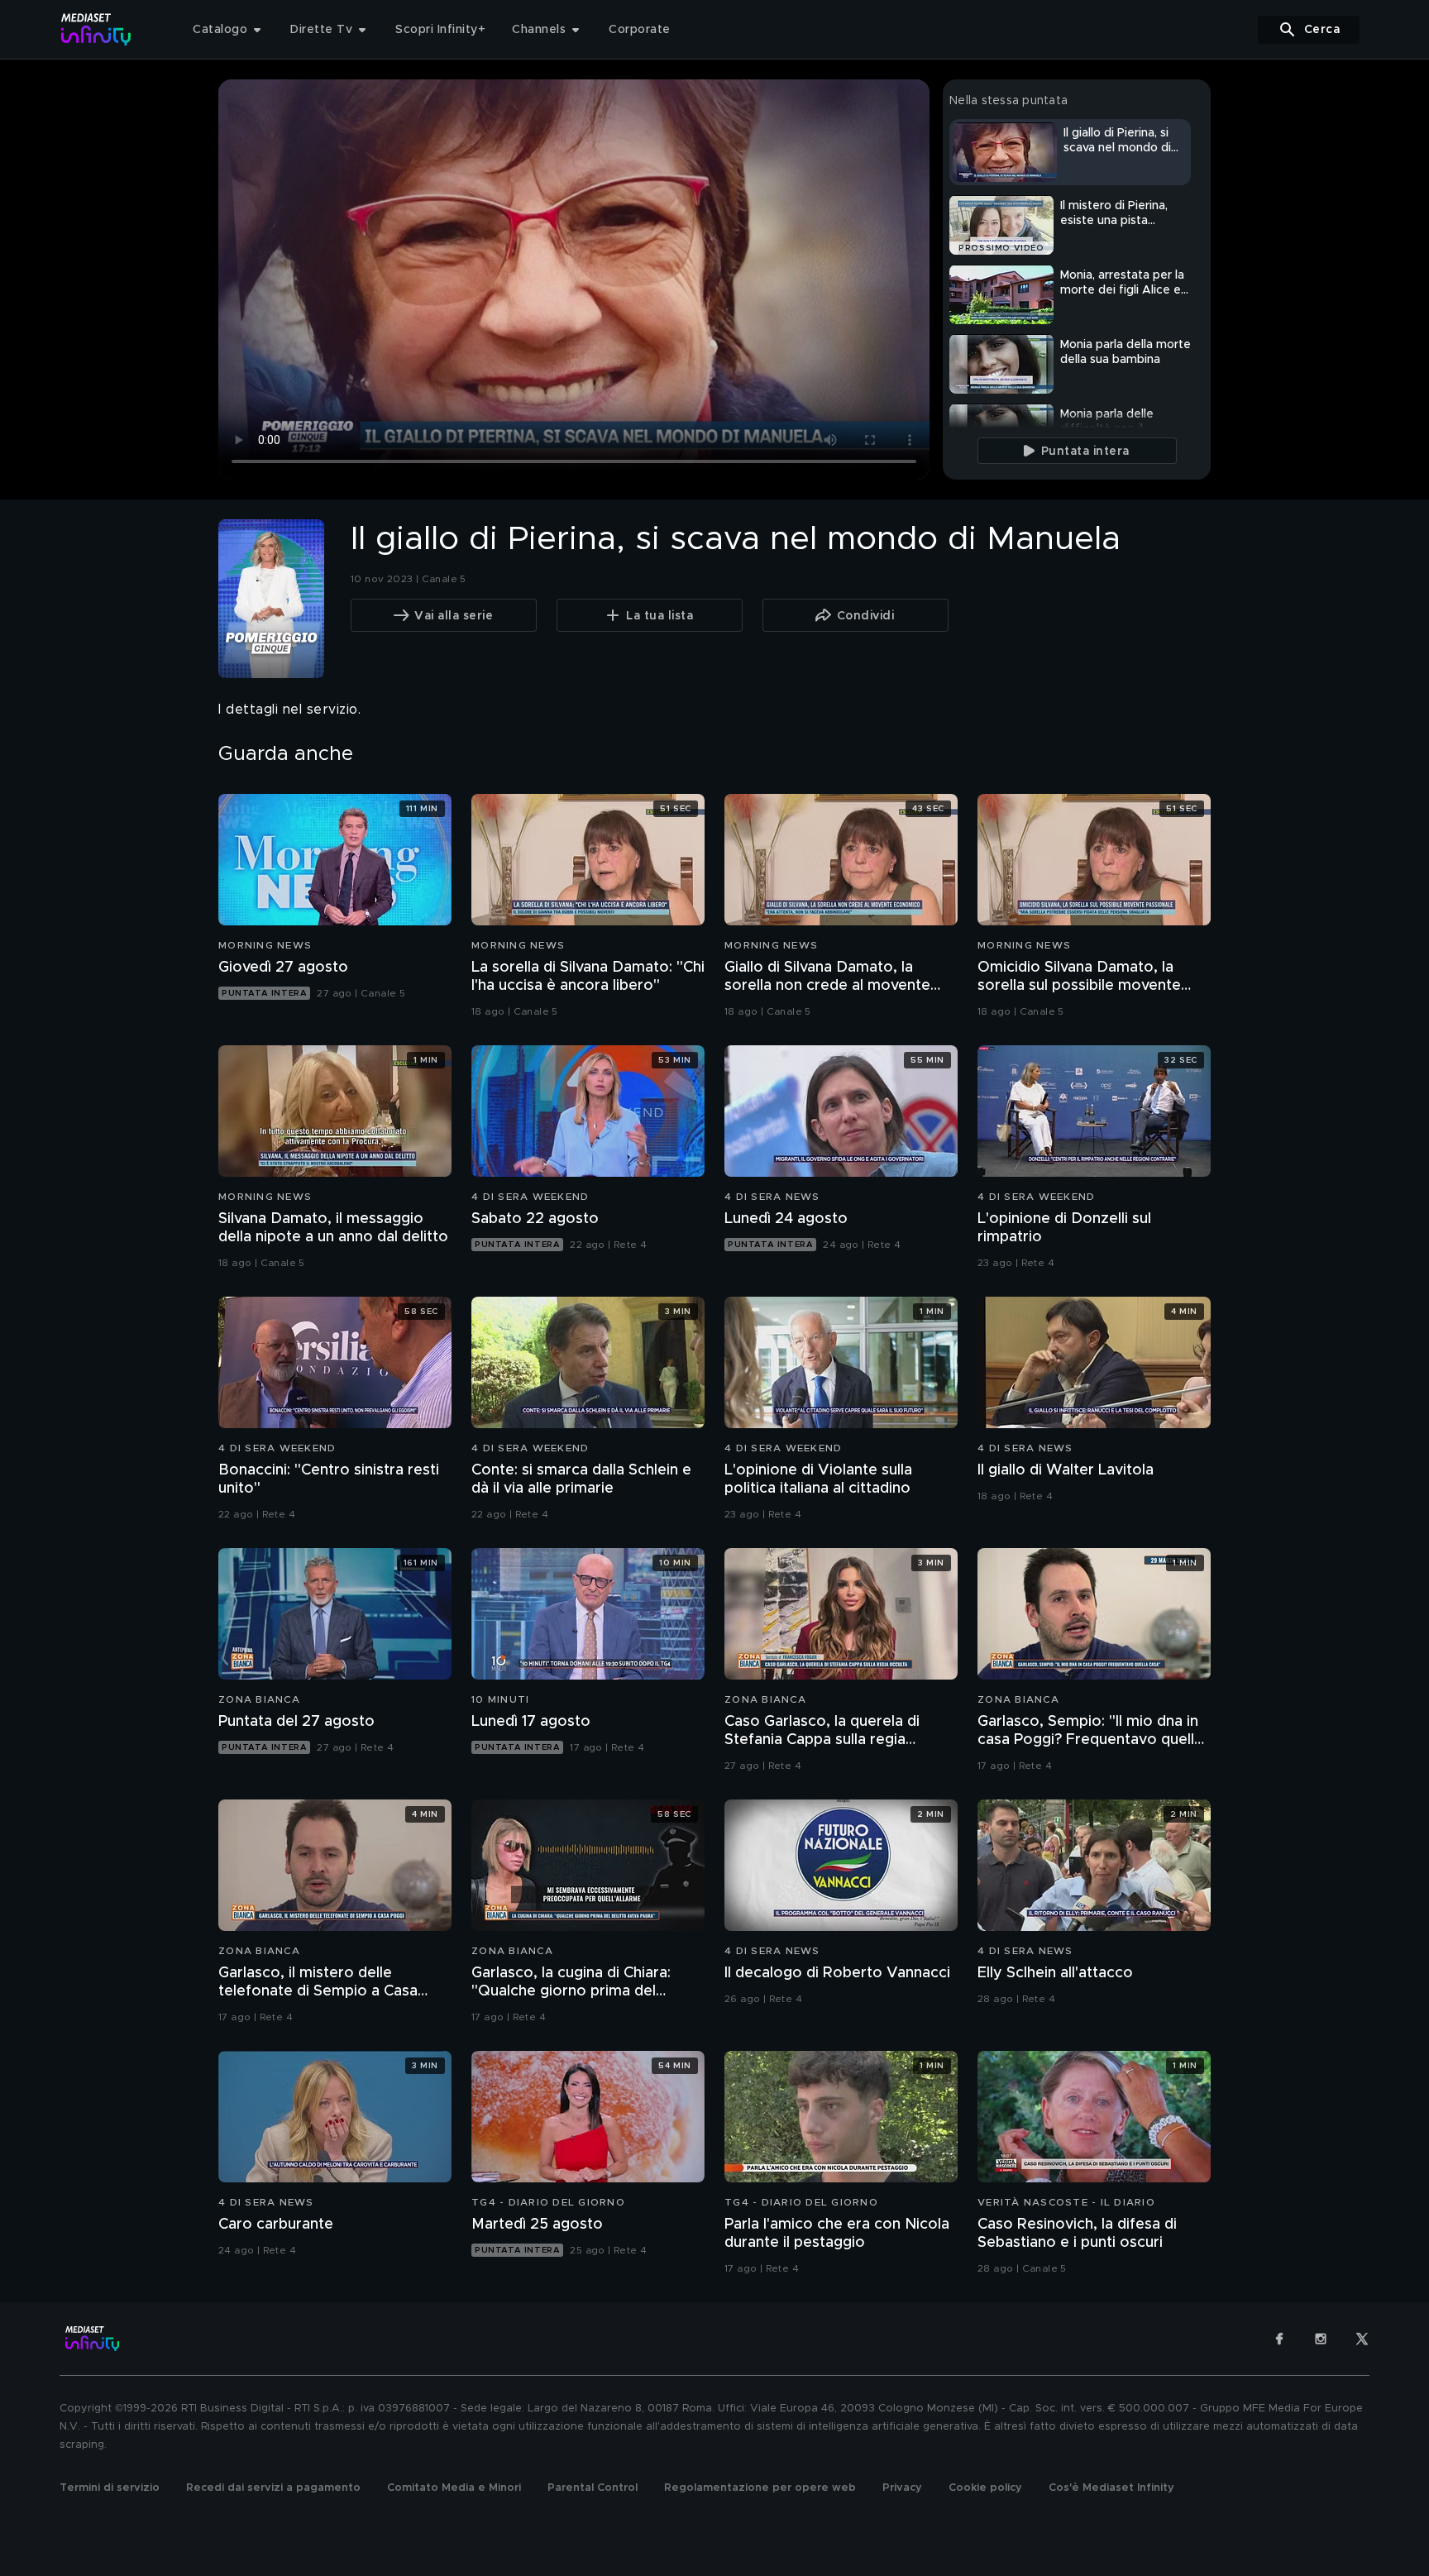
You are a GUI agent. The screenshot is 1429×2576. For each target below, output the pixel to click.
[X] (1362, 2339)
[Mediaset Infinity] (96, 29)
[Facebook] (1279, 2339)
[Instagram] (1321, 2339)
